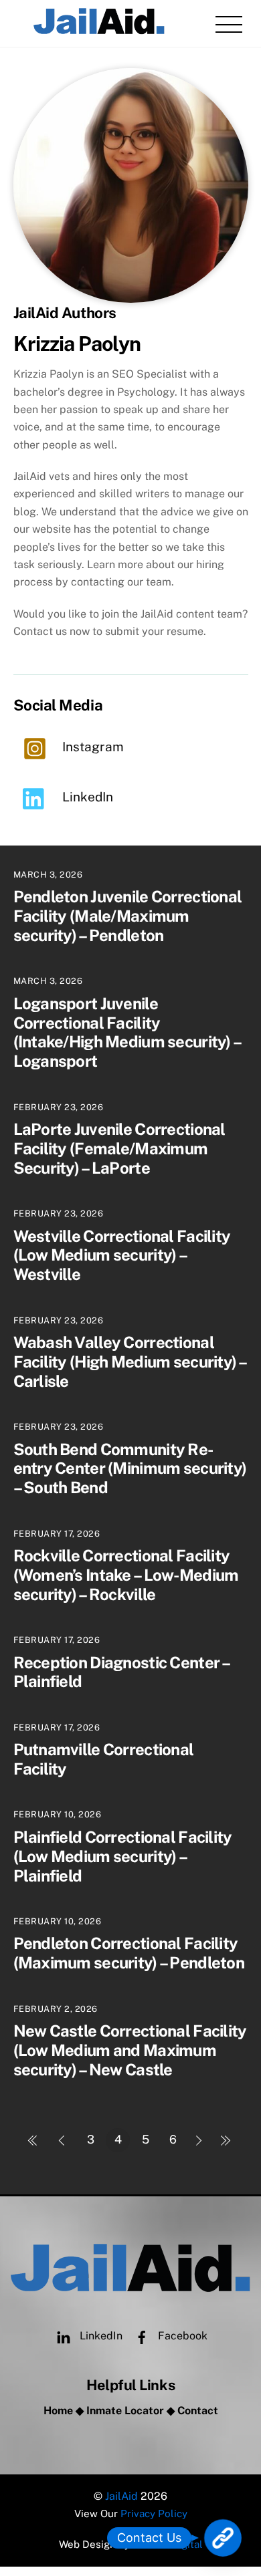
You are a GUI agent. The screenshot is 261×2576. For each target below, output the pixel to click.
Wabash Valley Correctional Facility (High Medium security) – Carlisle (130, 1362)
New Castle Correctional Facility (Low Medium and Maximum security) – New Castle (130, 2050)
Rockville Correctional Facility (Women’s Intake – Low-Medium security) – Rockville (126, 1575)
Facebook (181, 2336)
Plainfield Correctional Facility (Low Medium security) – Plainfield (123, 1856)
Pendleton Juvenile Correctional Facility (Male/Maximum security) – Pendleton (128, 916)
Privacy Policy (154, 2514)
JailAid (121, 2496)
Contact (198, 2411)
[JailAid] (99, 30)
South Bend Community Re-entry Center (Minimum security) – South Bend (130, 1468)
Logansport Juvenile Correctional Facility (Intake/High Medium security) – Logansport (127, 1032)
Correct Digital (168, 2544)
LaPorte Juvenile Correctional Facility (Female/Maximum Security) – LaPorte (119, 1148)
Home (58, 2411)
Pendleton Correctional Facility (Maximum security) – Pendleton (129, 1953)
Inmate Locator (125, 2411)
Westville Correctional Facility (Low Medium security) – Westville (122, 1255)
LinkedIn (100, 2336)
